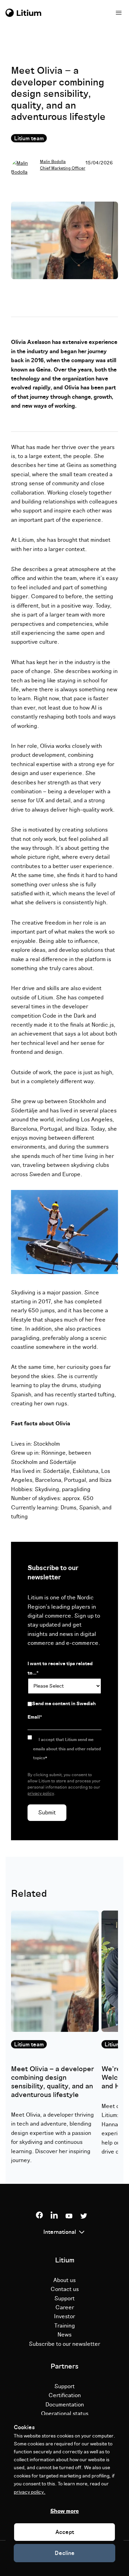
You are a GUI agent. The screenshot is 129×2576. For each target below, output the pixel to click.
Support (64, 2299)
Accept (65, 2532)
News (64, 2335)
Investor (64, 2317)
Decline (65, 2553)
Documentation (65, 2405)
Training (65, 2326)
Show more (64, 2511)
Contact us (65, 2289)
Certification (65, 2395)
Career (65, 2308)
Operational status (65, 2414)
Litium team (29, 139)
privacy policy (41, 1794)
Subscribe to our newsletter (64, 2344)
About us (64, 2280)
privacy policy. (30, 2492)
